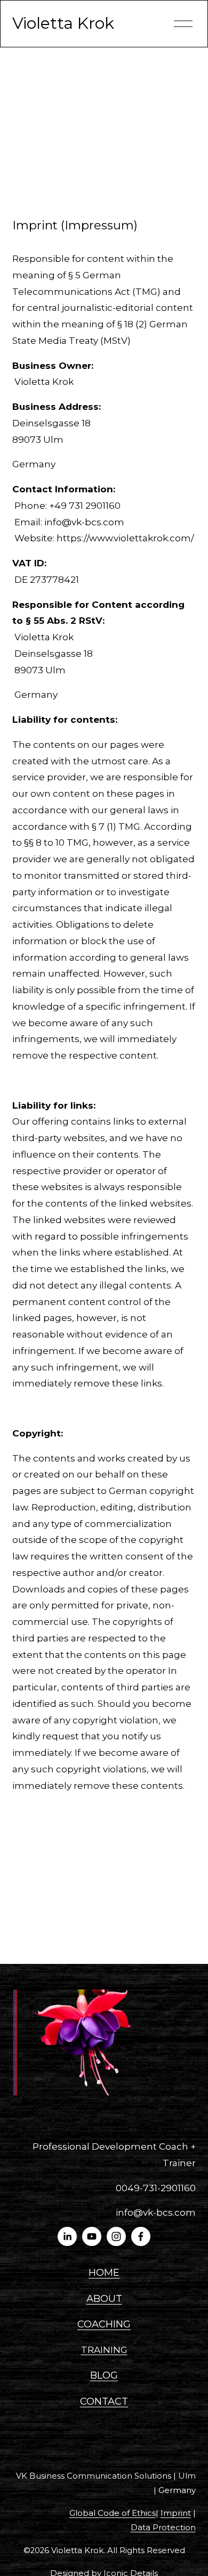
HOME (104, 2272)
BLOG (104, 2375)
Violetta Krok (63, 23)
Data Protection (163, 2528)
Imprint (176, 2513)
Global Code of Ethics (113, 2513)
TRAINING (104, 2350)
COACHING (104, 2324)
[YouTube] (92, 2236)
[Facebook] (141, 2236)
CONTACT (104, 2401)
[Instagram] (116, 2236)
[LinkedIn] (67, 2236)
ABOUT (104, 2298)
